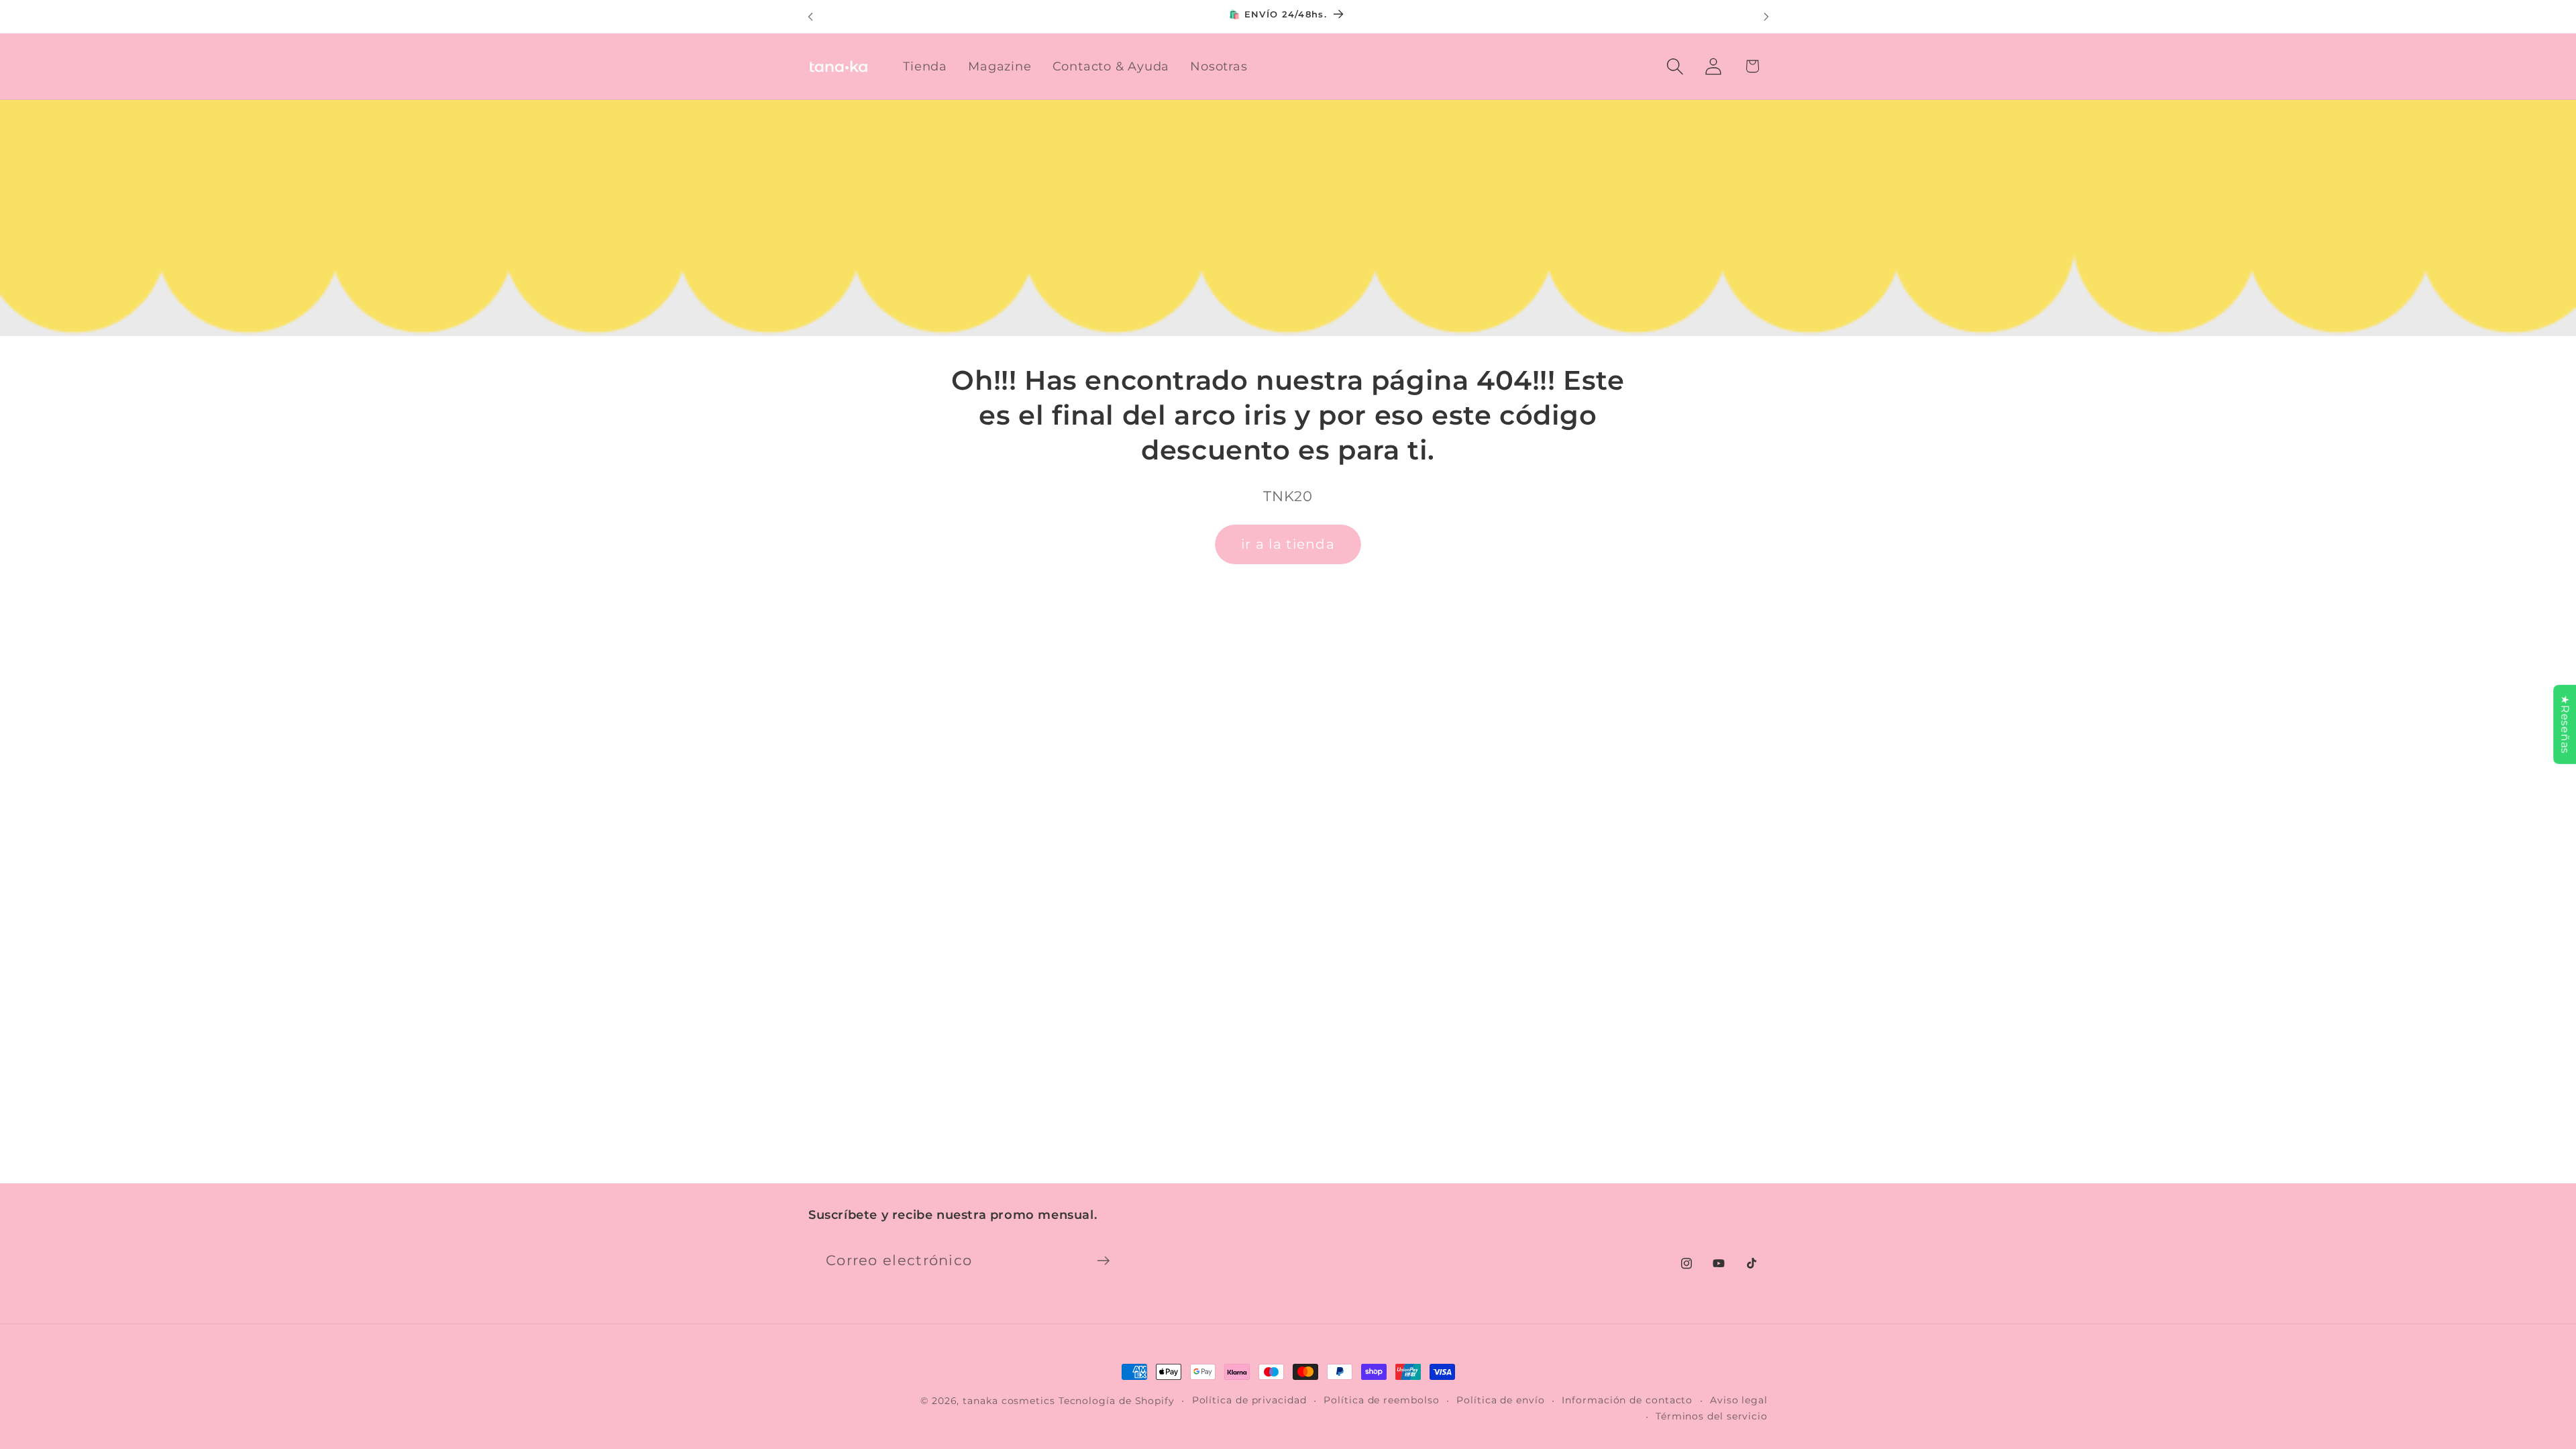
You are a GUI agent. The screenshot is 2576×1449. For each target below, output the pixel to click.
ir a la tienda (1288, 544)
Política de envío (1500, 1400)
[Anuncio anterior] (810, 16)
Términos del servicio (1712, 1416)
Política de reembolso (1381, 1400)
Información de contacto (1627, 1400)
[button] (1675, 66)
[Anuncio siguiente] (1766, 16)
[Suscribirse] (1103, 1261)
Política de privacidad (1249, 1400)
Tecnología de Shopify (1117, 1401)
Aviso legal (1739, 1400)
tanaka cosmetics (1009, 1401)
